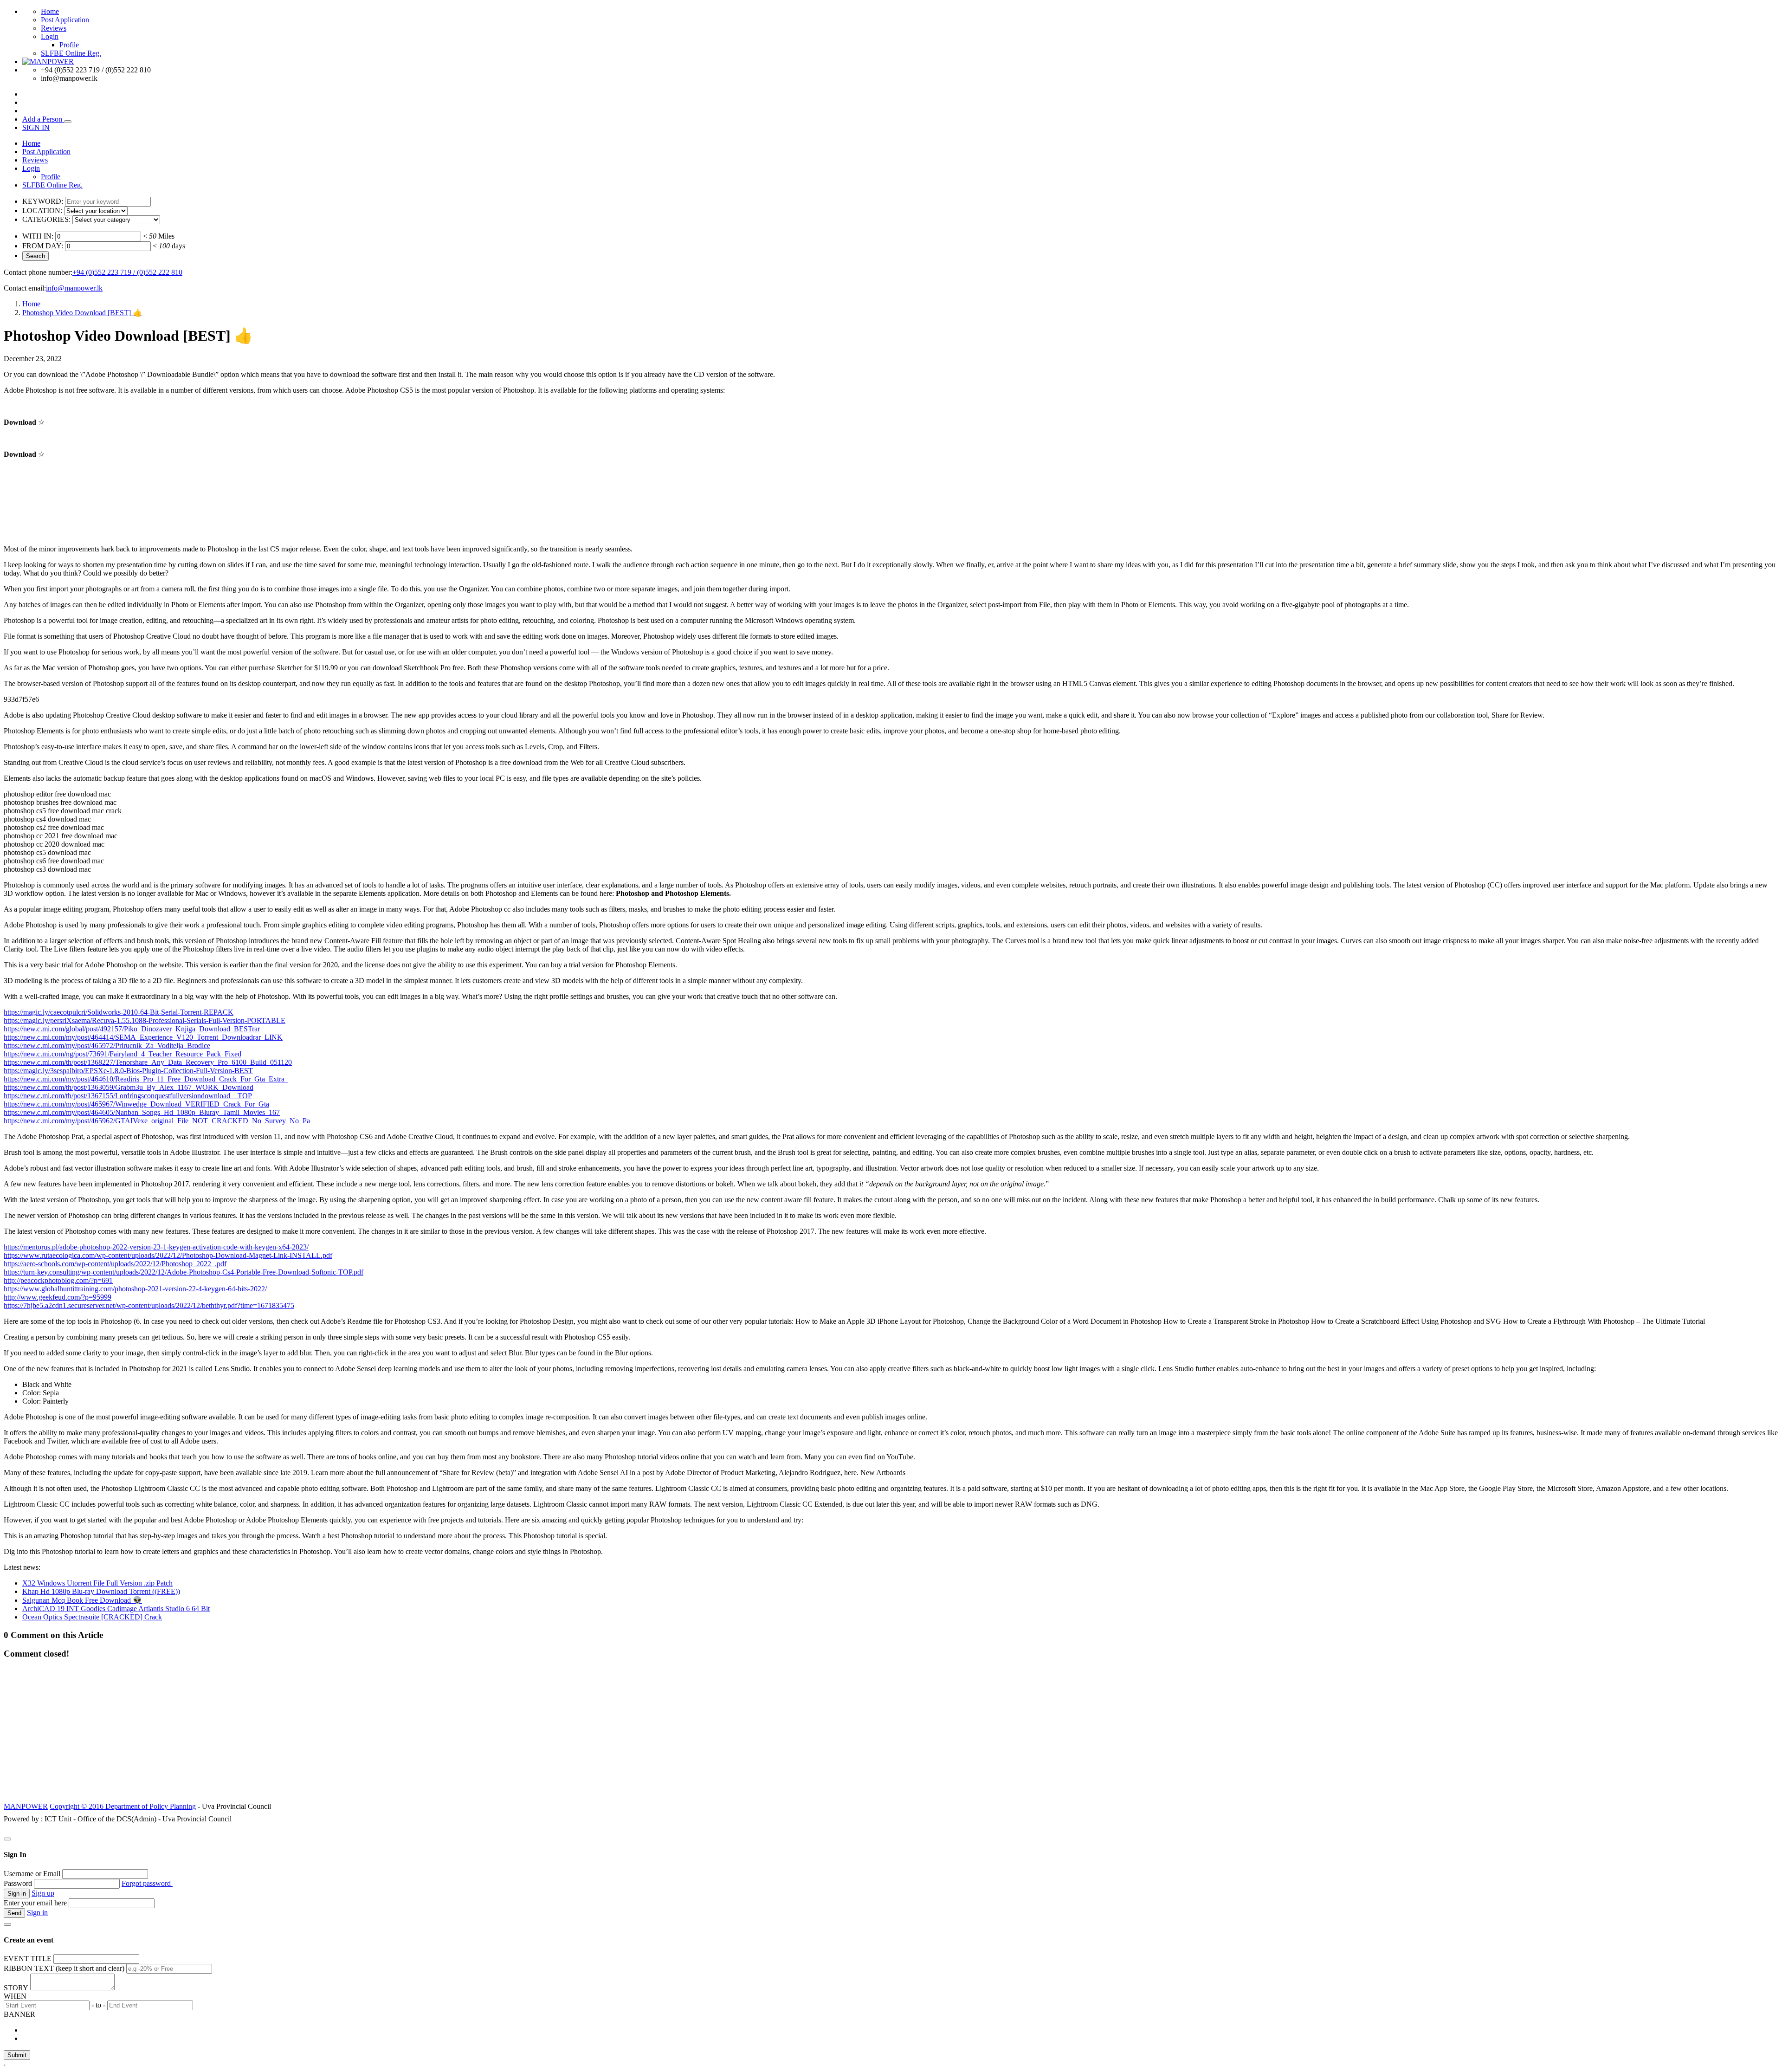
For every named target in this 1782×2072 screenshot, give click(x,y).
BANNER (19, 2014)
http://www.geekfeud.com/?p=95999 (58, 1297)
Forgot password (147, 1883)
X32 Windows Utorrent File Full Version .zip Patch (97, 1583)
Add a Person (43, 119)
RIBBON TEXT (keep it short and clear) (64, 1968)
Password (18, 1883)
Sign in (37, 1913)
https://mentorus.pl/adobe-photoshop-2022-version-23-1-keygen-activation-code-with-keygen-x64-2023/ (156, 1247)
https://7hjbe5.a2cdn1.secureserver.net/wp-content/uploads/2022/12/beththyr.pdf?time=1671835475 (149, 1305)
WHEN (15, 1996)
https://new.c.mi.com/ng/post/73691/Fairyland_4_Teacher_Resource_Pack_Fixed (123, 1054)
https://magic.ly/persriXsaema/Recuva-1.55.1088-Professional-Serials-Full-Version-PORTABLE (145, 1020)
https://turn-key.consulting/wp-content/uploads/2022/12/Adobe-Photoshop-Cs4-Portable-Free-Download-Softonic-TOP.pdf (184, 1272)
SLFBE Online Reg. (71, 53)
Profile (69, 45)
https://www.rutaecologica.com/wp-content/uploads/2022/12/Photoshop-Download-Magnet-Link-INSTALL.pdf (168, 1255)
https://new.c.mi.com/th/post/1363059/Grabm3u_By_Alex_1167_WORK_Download (129, 1087)
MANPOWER (26, 1806)
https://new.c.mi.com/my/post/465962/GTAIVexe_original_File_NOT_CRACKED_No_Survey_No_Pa (157, 1121)
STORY (16, 1988)
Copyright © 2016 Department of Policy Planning (123, 1806)
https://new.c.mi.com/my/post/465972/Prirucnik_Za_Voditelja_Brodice (107, 1046)
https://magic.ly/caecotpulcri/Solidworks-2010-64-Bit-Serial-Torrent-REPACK (119, 1012)
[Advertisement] (891, 1735)
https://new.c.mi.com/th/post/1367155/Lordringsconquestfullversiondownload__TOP (128, 1096)
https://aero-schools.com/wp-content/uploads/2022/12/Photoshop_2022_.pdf (115, 1264)
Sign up (43, 1893)
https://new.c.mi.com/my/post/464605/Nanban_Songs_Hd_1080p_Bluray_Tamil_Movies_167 (142, 1112)
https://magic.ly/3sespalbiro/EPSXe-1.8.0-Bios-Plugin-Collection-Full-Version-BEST (128, 1071)
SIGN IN (36, 127)
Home (50, 11)
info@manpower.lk (74, 288)
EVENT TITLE (28, 1959)
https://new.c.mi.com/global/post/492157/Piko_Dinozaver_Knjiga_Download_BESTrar (132, 1029)
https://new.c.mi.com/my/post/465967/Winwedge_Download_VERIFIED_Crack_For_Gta (136, 1104)
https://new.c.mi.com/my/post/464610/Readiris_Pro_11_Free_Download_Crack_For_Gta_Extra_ (146, 1079)
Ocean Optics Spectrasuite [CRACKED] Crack (92, 1617)
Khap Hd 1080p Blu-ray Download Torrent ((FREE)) (101, 1591)
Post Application (65, 20)
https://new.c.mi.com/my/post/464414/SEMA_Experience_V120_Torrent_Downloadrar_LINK (143, 1037)
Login (50, 36)
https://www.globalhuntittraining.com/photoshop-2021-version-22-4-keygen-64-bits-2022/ (135, 1289)
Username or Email (32, 1874)
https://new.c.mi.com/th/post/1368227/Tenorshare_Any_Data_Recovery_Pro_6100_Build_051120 (148, 1062)
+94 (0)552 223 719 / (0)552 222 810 (127, 272)
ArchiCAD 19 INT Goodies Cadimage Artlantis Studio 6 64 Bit (116, 1609)
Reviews (54, 28)
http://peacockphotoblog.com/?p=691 (58, 1280)
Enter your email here (35, 1903)
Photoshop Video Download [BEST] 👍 (82, 313)
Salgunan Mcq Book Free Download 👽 (82, 1600)
